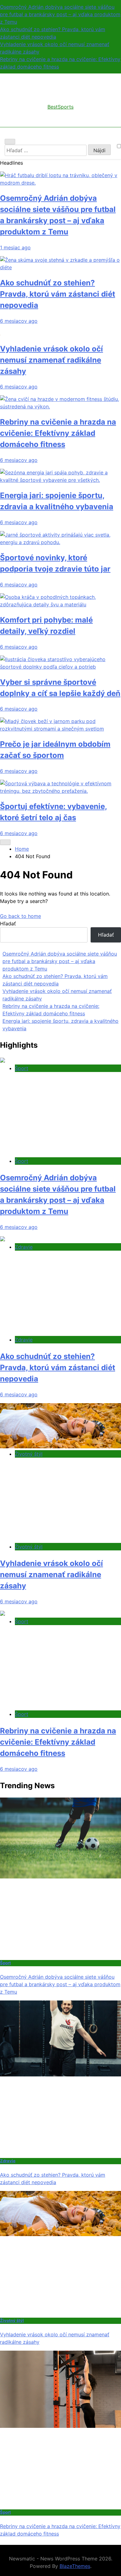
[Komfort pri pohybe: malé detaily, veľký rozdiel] (60, 604)
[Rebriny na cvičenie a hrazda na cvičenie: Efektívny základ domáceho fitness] (60, 407)
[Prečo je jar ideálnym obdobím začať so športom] (60, 729)
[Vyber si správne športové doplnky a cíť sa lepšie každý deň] (60, 667)
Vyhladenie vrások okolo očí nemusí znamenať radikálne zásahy (52, 360)
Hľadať (8, 924)
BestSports (60, 107)
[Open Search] (10, 142)
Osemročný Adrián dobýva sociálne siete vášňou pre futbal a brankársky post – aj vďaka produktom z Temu (60, 14)
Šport (22, 1068)
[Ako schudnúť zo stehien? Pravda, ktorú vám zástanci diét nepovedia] (60, 267)
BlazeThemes (75, 2566)
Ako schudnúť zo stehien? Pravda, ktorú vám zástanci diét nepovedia (58, 294)
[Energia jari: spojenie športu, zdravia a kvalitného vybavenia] (60, 480)
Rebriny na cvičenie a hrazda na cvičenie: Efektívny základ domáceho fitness (58, 433)
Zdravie (24, 1247)
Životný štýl (29, 1454)
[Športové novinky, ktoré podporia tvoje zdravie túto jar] (60, 542)
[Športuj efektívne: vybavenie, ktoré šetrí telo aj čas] (60, 791)
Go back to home (20, 916)
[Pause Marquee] (5, 842)
